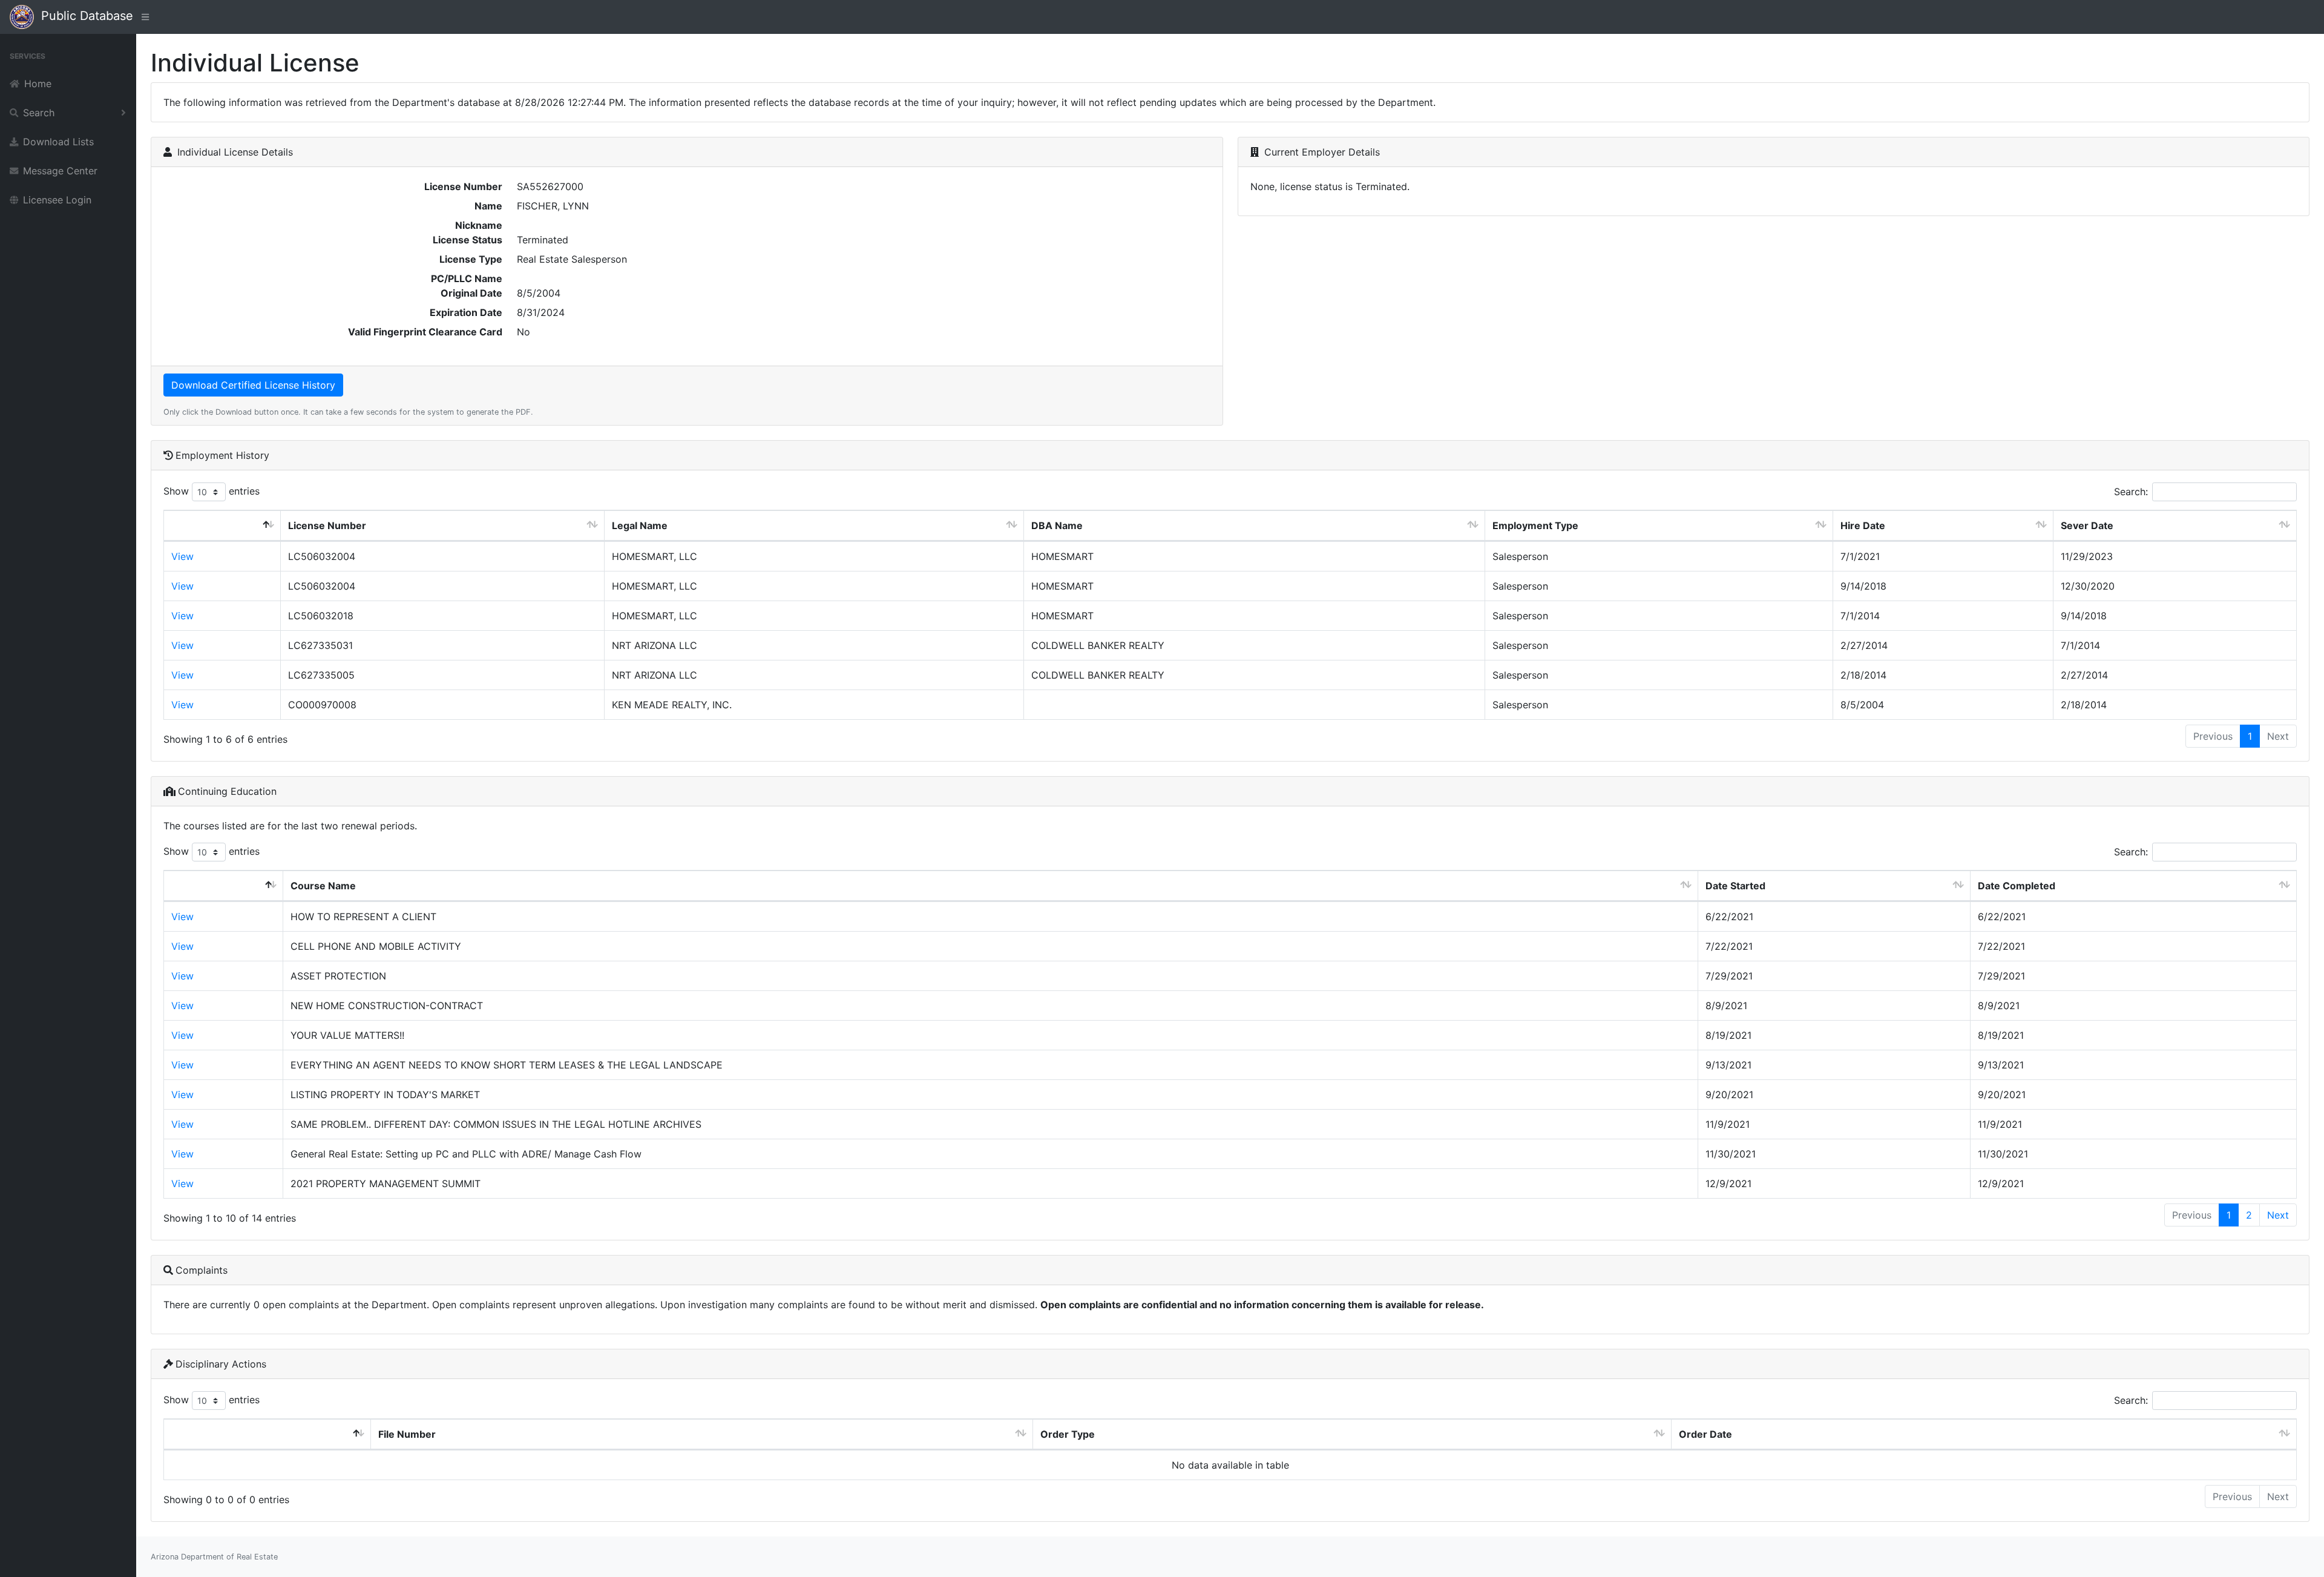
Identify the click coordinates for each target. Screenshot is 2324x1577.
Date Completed (2017, 886)
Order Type (1068, 1434)
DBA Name (1057, 525)
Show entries (212, 491)
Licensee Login (57, 200)
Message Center (60, 171)
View (182, 556)
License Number (327, 525)
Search (39, 113)
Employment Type (1535, 525)
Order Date (1705, 1434)
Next (2278, 1215)
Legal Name (640, 525)
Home (38, 84)
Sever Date (2087, 525)
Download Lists (58, 142)
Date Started (1735, 886)
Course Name (323, 886)
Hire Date (1863, 525)
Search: (2131, 492)
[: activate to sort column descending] (222, 526)
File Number (407, 1434)
